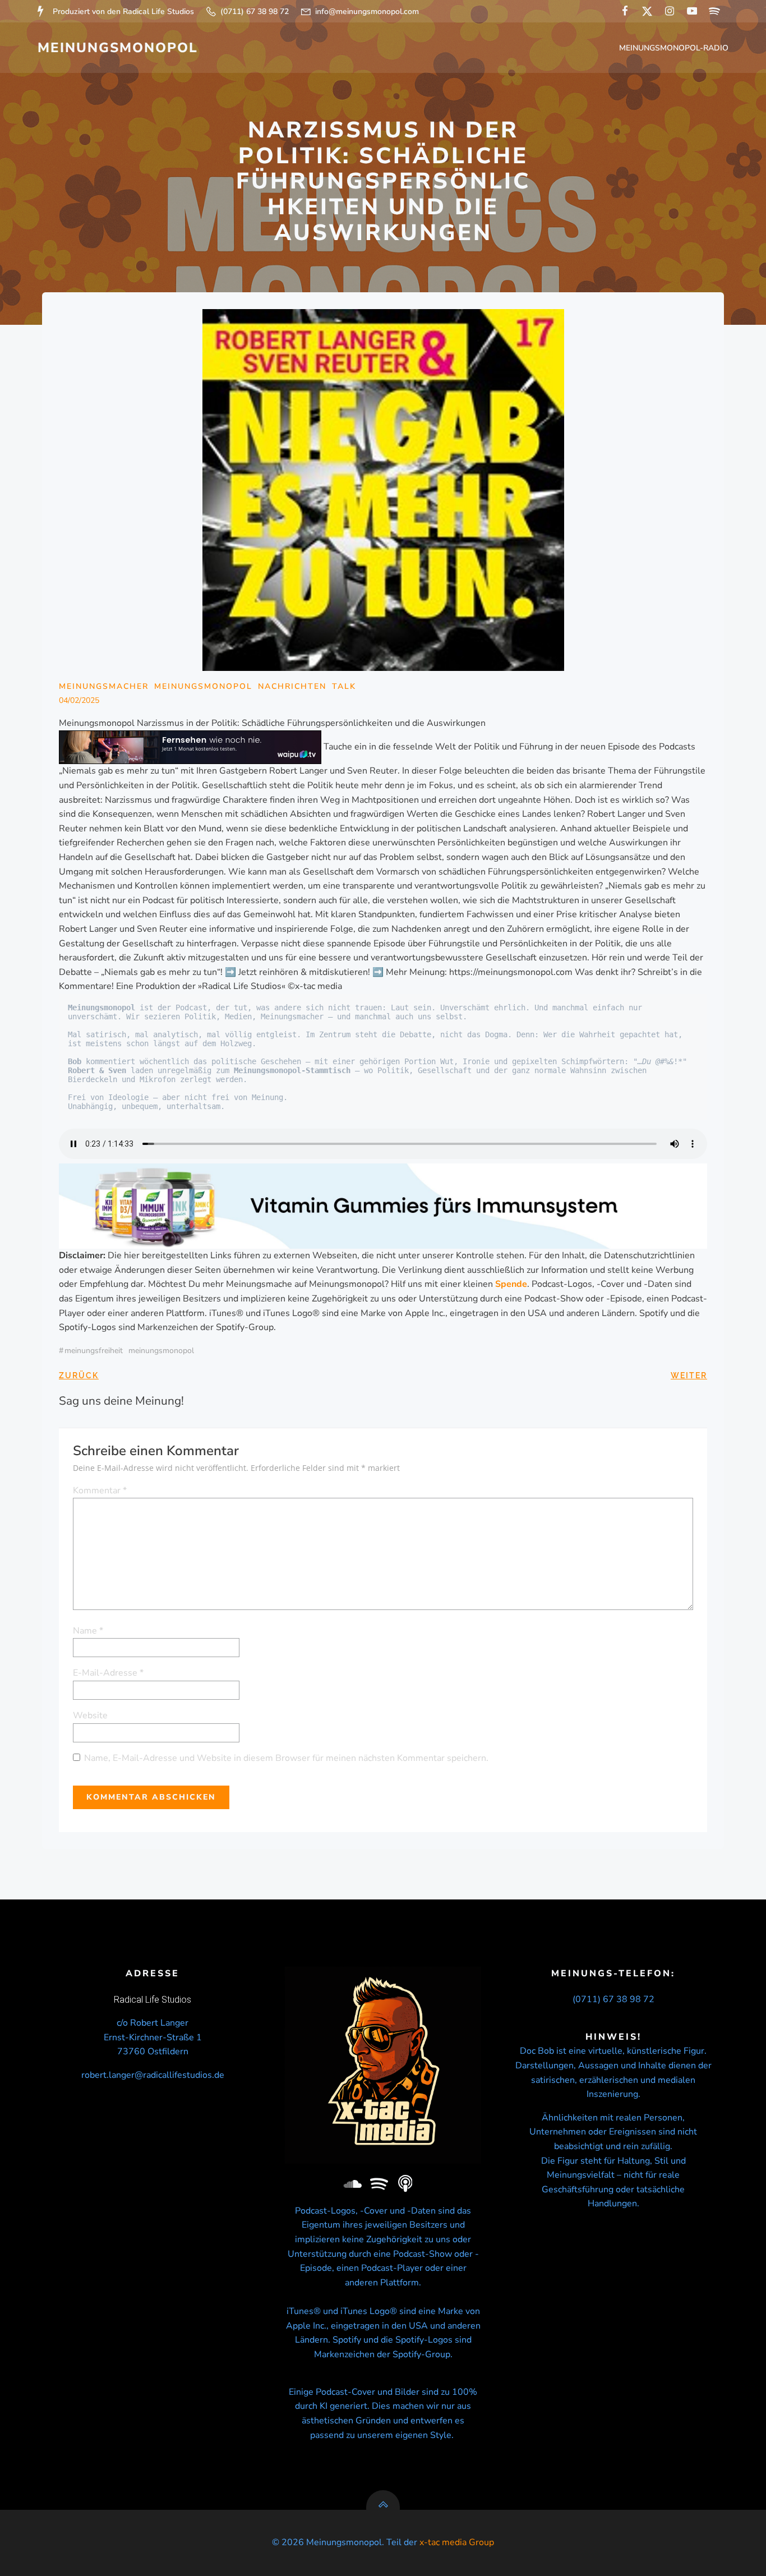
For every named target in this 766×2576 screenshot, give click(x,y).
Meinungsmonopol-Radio (674, 48)
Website (90, 1715)
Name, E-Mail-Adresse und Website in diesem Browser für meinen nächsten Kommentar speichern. (286, 1758)
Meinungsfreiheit (94, 1351)
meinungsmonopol (203, 686)
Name (88, 1631)
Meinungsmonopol (161, 1351)
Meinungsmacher (104, 686)
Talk (344, 686)
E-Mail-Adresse (108, 1673)
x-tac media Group (457, 2542)
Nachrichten (292, 686)
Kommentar (100, 1491)
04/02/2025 (79, 700)
